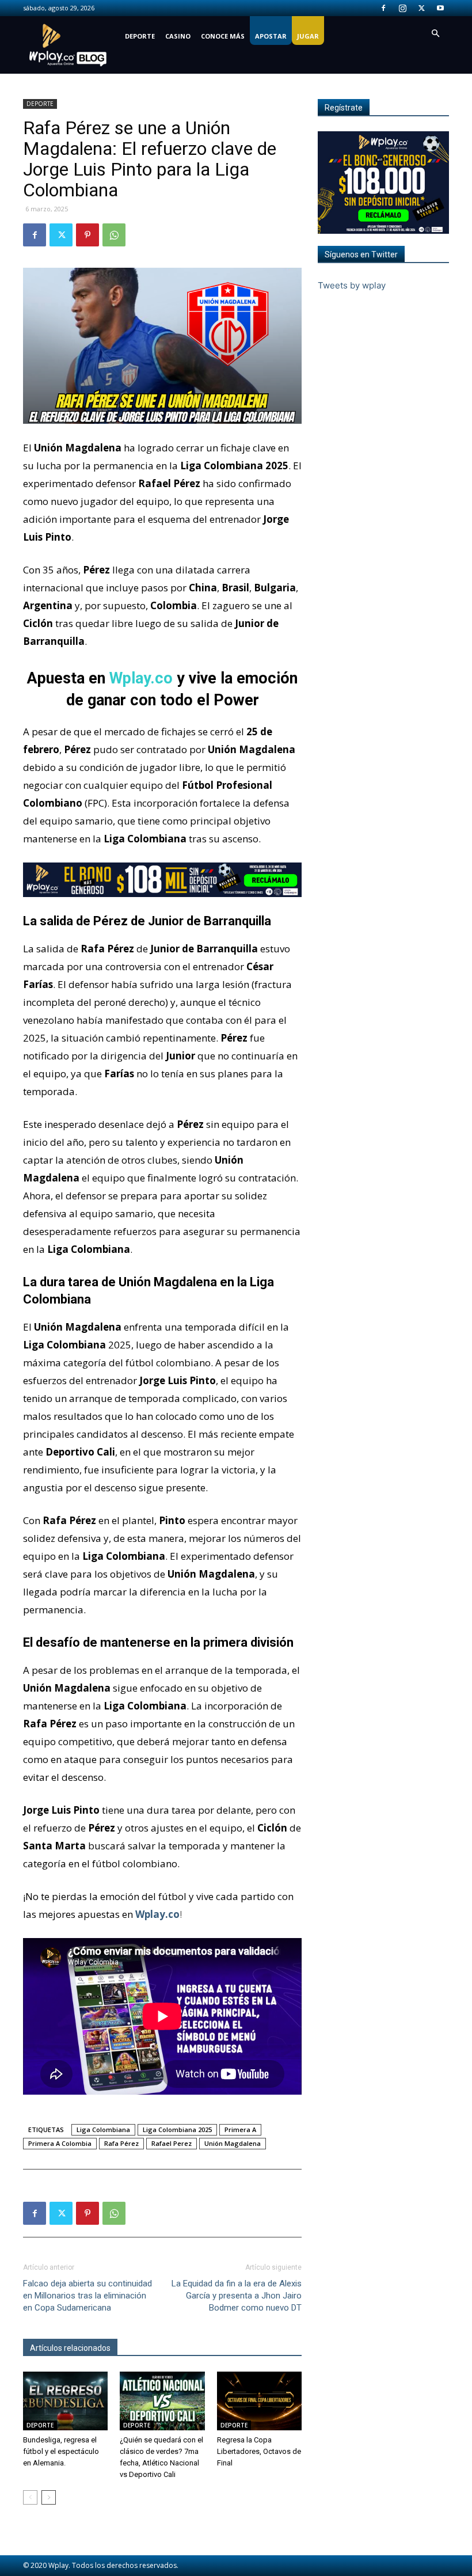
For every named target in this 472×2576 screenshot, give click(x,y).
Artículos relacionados (70, 2348)
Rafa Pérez (121, 2143)
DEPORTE (140, 36)
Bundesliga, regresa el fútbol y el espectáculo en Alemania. (61, 2451)
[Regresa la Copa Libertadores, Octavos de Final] (259, 2401)
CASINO (178, 36)
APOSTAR (271, 36)
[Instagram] (402, 8)
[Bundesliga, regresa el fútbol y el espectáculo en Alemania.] (65, 2401)
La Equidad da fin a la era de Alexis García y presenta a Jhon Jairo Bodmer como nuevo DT (237, 2296)
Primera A (240, 2129)
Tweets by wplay (352, 285)
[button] (435, 34)
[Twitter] (421, 8)
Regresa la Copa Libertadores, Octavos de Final (259, 2451)
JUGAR (308, 36)
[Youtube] (440, 8)
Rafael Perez (172, 2143)
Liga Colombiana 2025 (177, 2129)
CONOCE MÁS (223, 36)
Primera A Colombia (60, 2143)
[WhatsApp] (114, 235)
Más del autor (149, 2348)
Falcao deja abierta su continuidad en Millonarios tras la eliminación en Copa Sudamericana (87, 2296)
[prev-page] (30, 2497)
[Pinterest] (87, 235)
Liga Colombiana (103, 2129)
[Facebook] (383, 8)
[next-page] (49, 2497)
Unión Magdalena (233, 2143)
